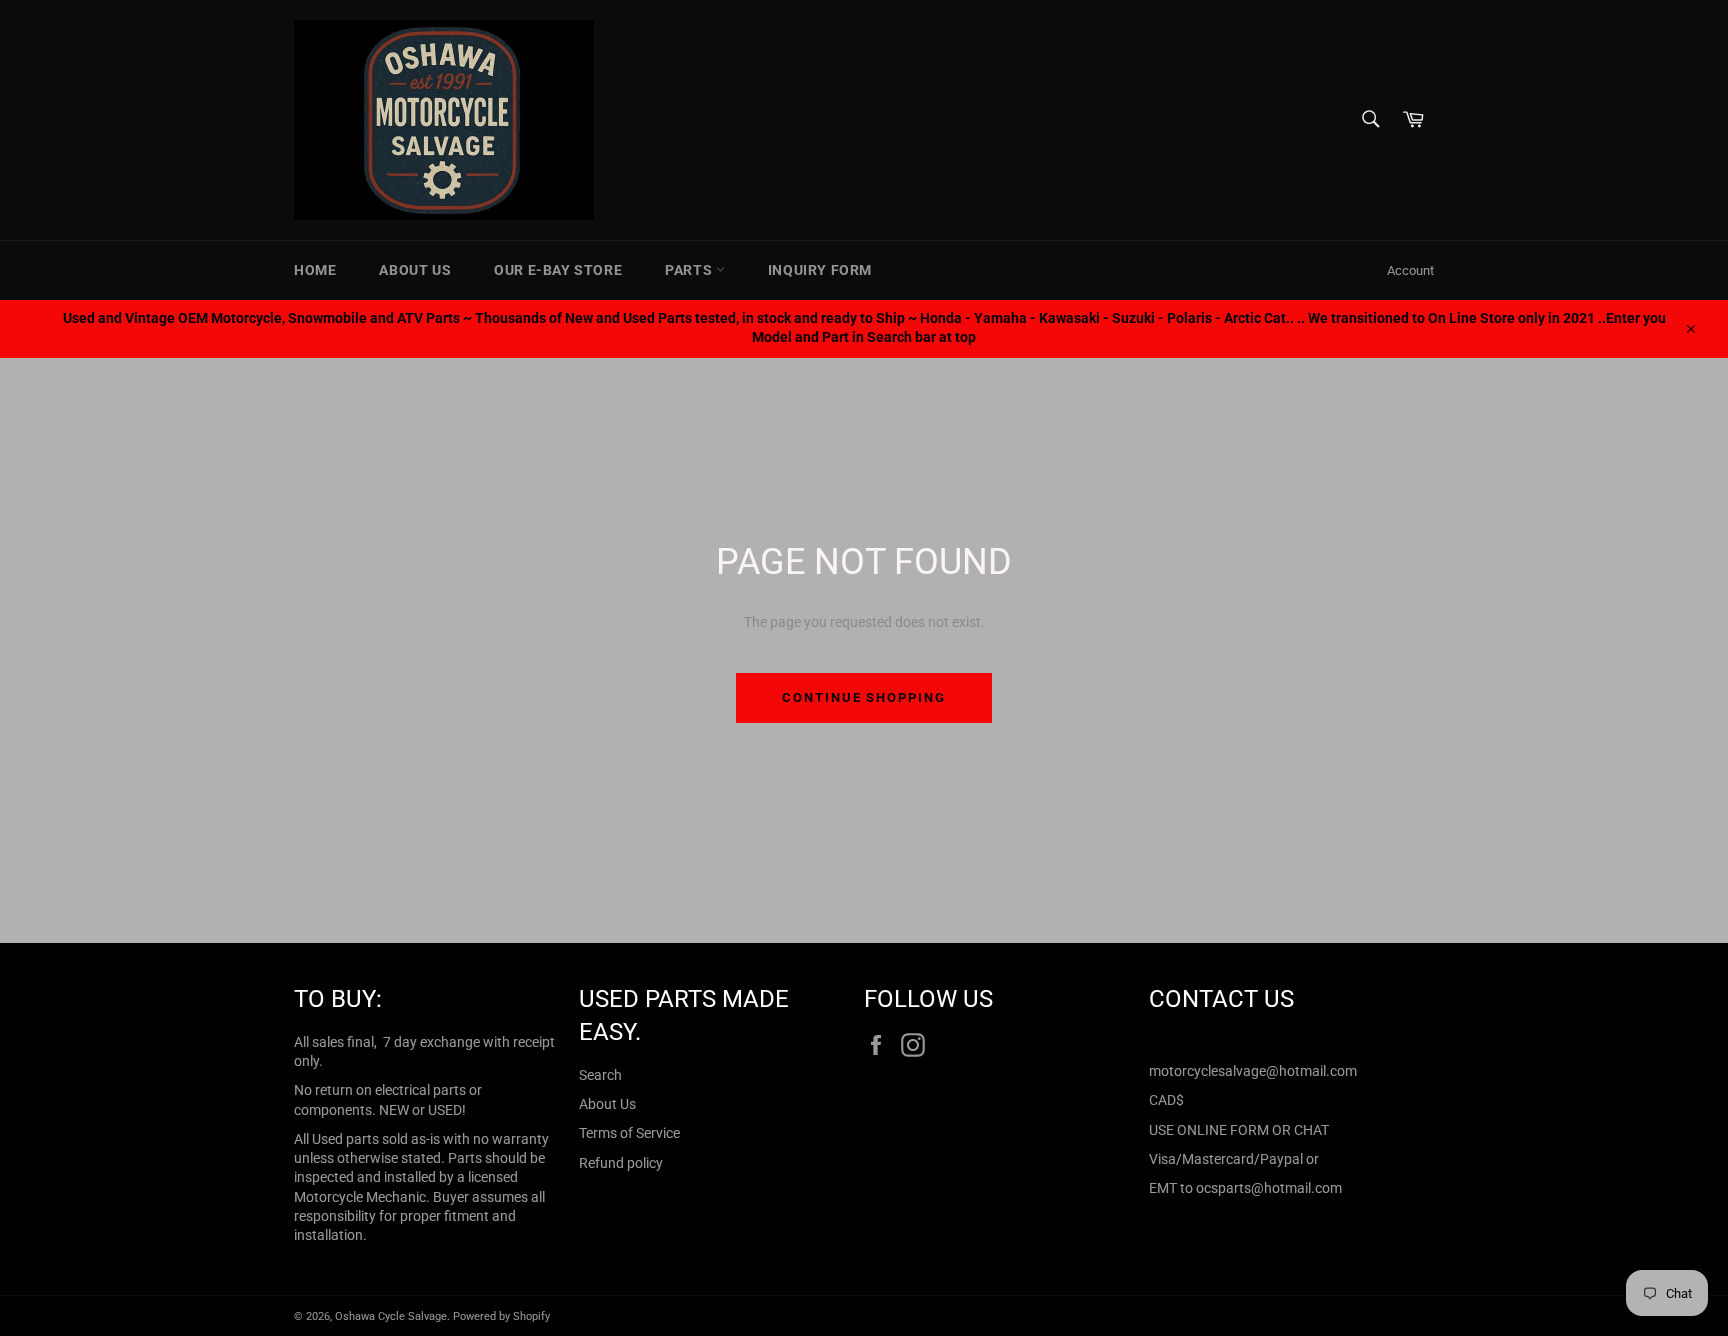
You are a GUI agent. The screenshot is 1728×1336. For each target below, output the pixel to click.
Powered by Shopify (501, 1316)
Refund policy (621, 1163)
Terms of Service (629, 1133)
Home (315, 270)
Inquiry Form (820, 270)
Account (1410, 270)
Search (600, 1075)
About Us (415, 270)
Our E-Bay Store (558, 270)
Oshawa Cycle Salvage (391, 1316)
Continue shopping (864, 697)
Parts (690, 270)
